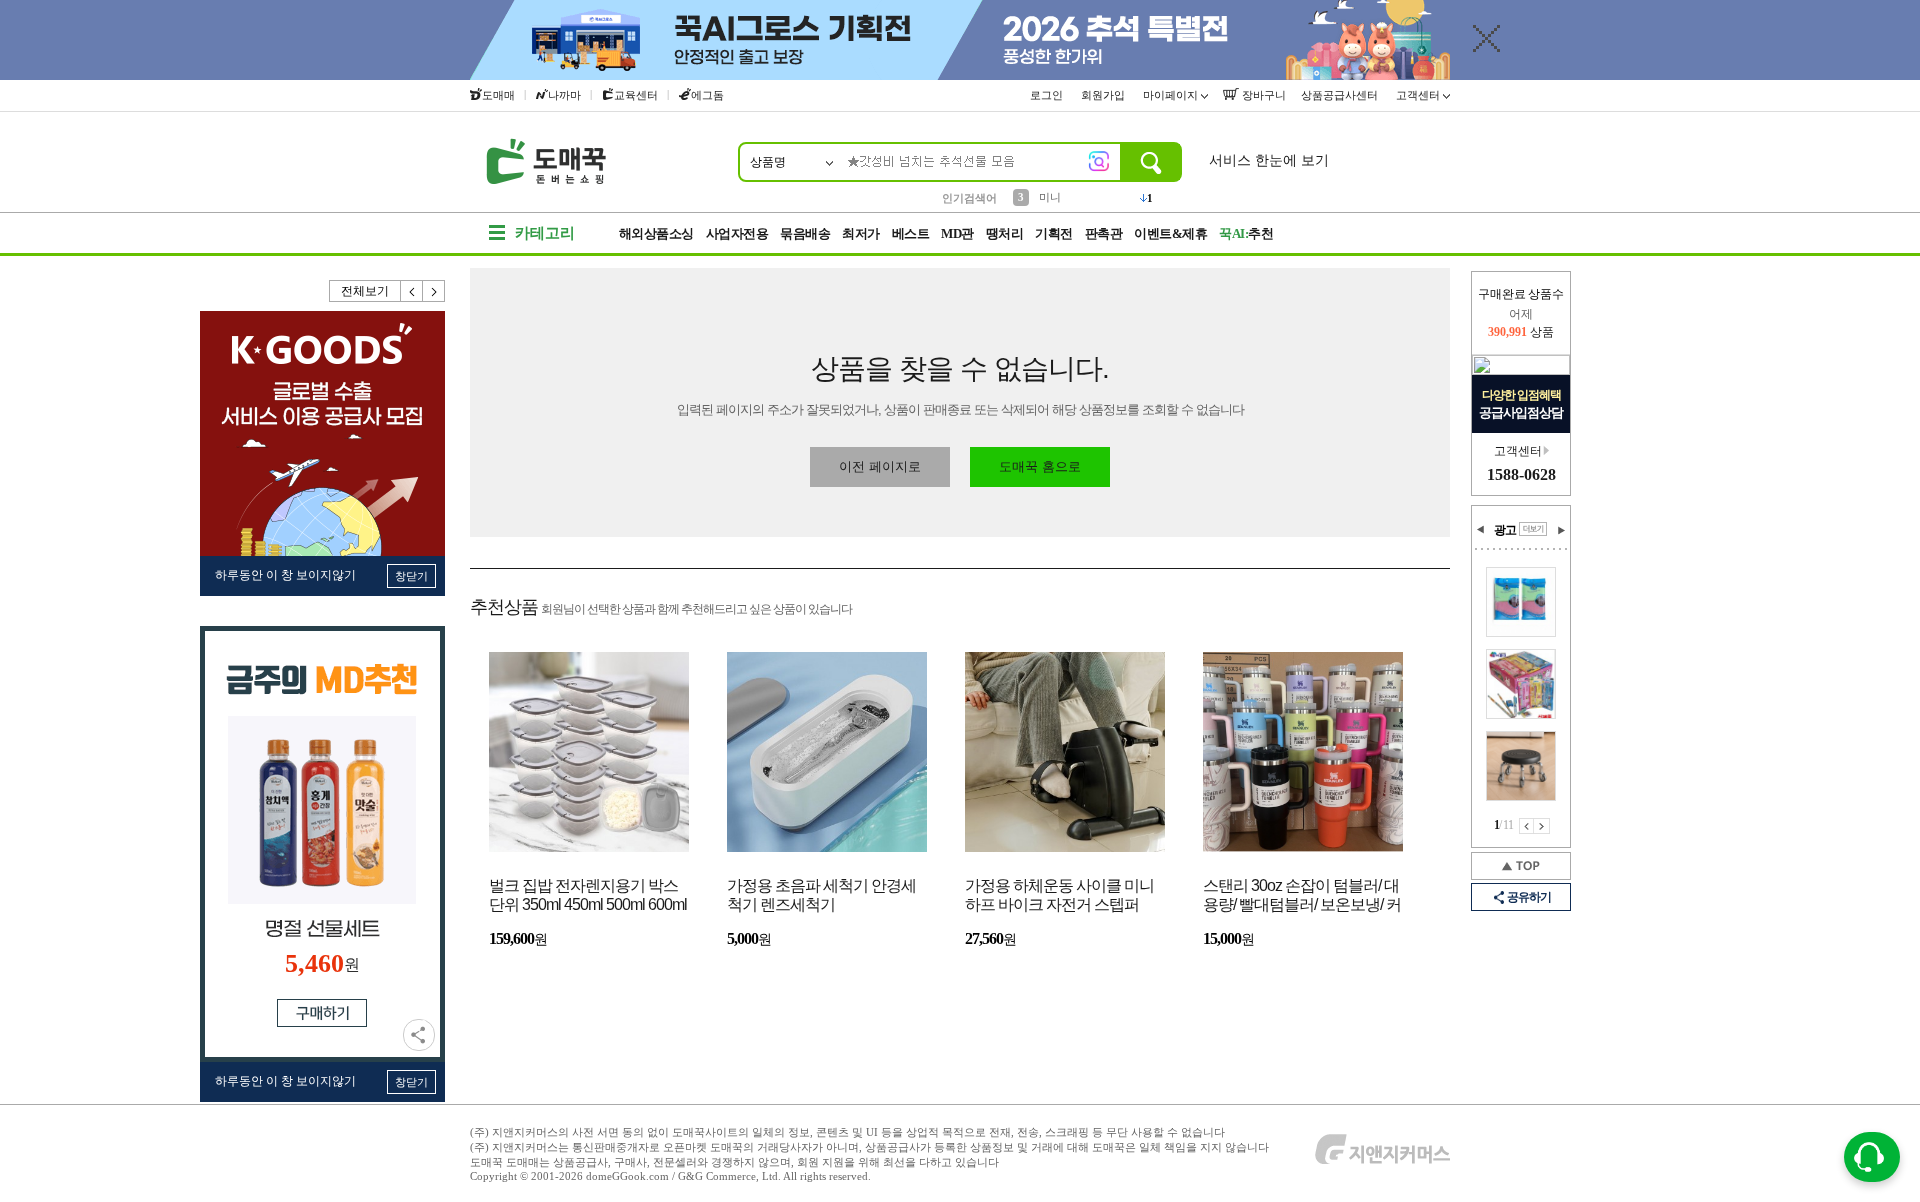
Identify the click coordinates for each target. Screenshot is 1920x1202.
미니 (1050, 197)
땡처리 (1005, 233)
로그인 (1048, 95)
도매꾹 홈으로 (1040, 466)
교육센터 (636, 95)
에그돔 (707, 95)
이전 (412, 291)
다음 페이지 (1542, 826)
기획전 (1054, 233)
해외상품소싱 (656, 233)
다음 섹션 (1561, 530)
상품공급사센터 (1341, 95)
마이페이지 (1172, 95)
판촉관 (1104, 233)
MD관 (957, 233)
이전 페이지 (1526, 826)
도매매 (498, 95)
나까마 (564, 95)
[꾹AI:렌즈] (1099, 161)
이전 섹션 (1481, 530)
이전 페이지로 (880, 466)
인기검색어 (969, 198)
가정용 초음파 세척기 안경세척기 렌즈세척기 (821, 895)
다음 (434, 291)
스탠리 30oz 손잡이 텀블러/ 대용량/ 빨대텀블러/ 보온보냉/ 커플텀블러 (1302, 896)
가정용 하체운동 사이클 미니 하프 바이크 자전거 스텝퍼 (1059, 895)
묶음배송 (805, 233)
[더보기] (1533, 529)
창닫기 (411, 576)
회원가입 (1104, 95)
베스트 (911, 233)
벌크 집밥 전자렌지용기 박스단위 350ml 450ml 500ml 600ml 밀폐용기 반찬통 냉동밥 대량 (588, 896)
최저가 (861, 233)
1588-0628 (1521, 474)
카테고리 (545, 233)
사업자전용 (737, 233)
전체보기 (365, 291)
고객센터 (1419, 95)
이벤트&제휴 (1170, 233)
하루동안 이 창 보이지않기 (285, 575)
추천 (1246, 233)
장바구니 (1262, 95)
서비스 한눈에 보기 (1269, 160)
